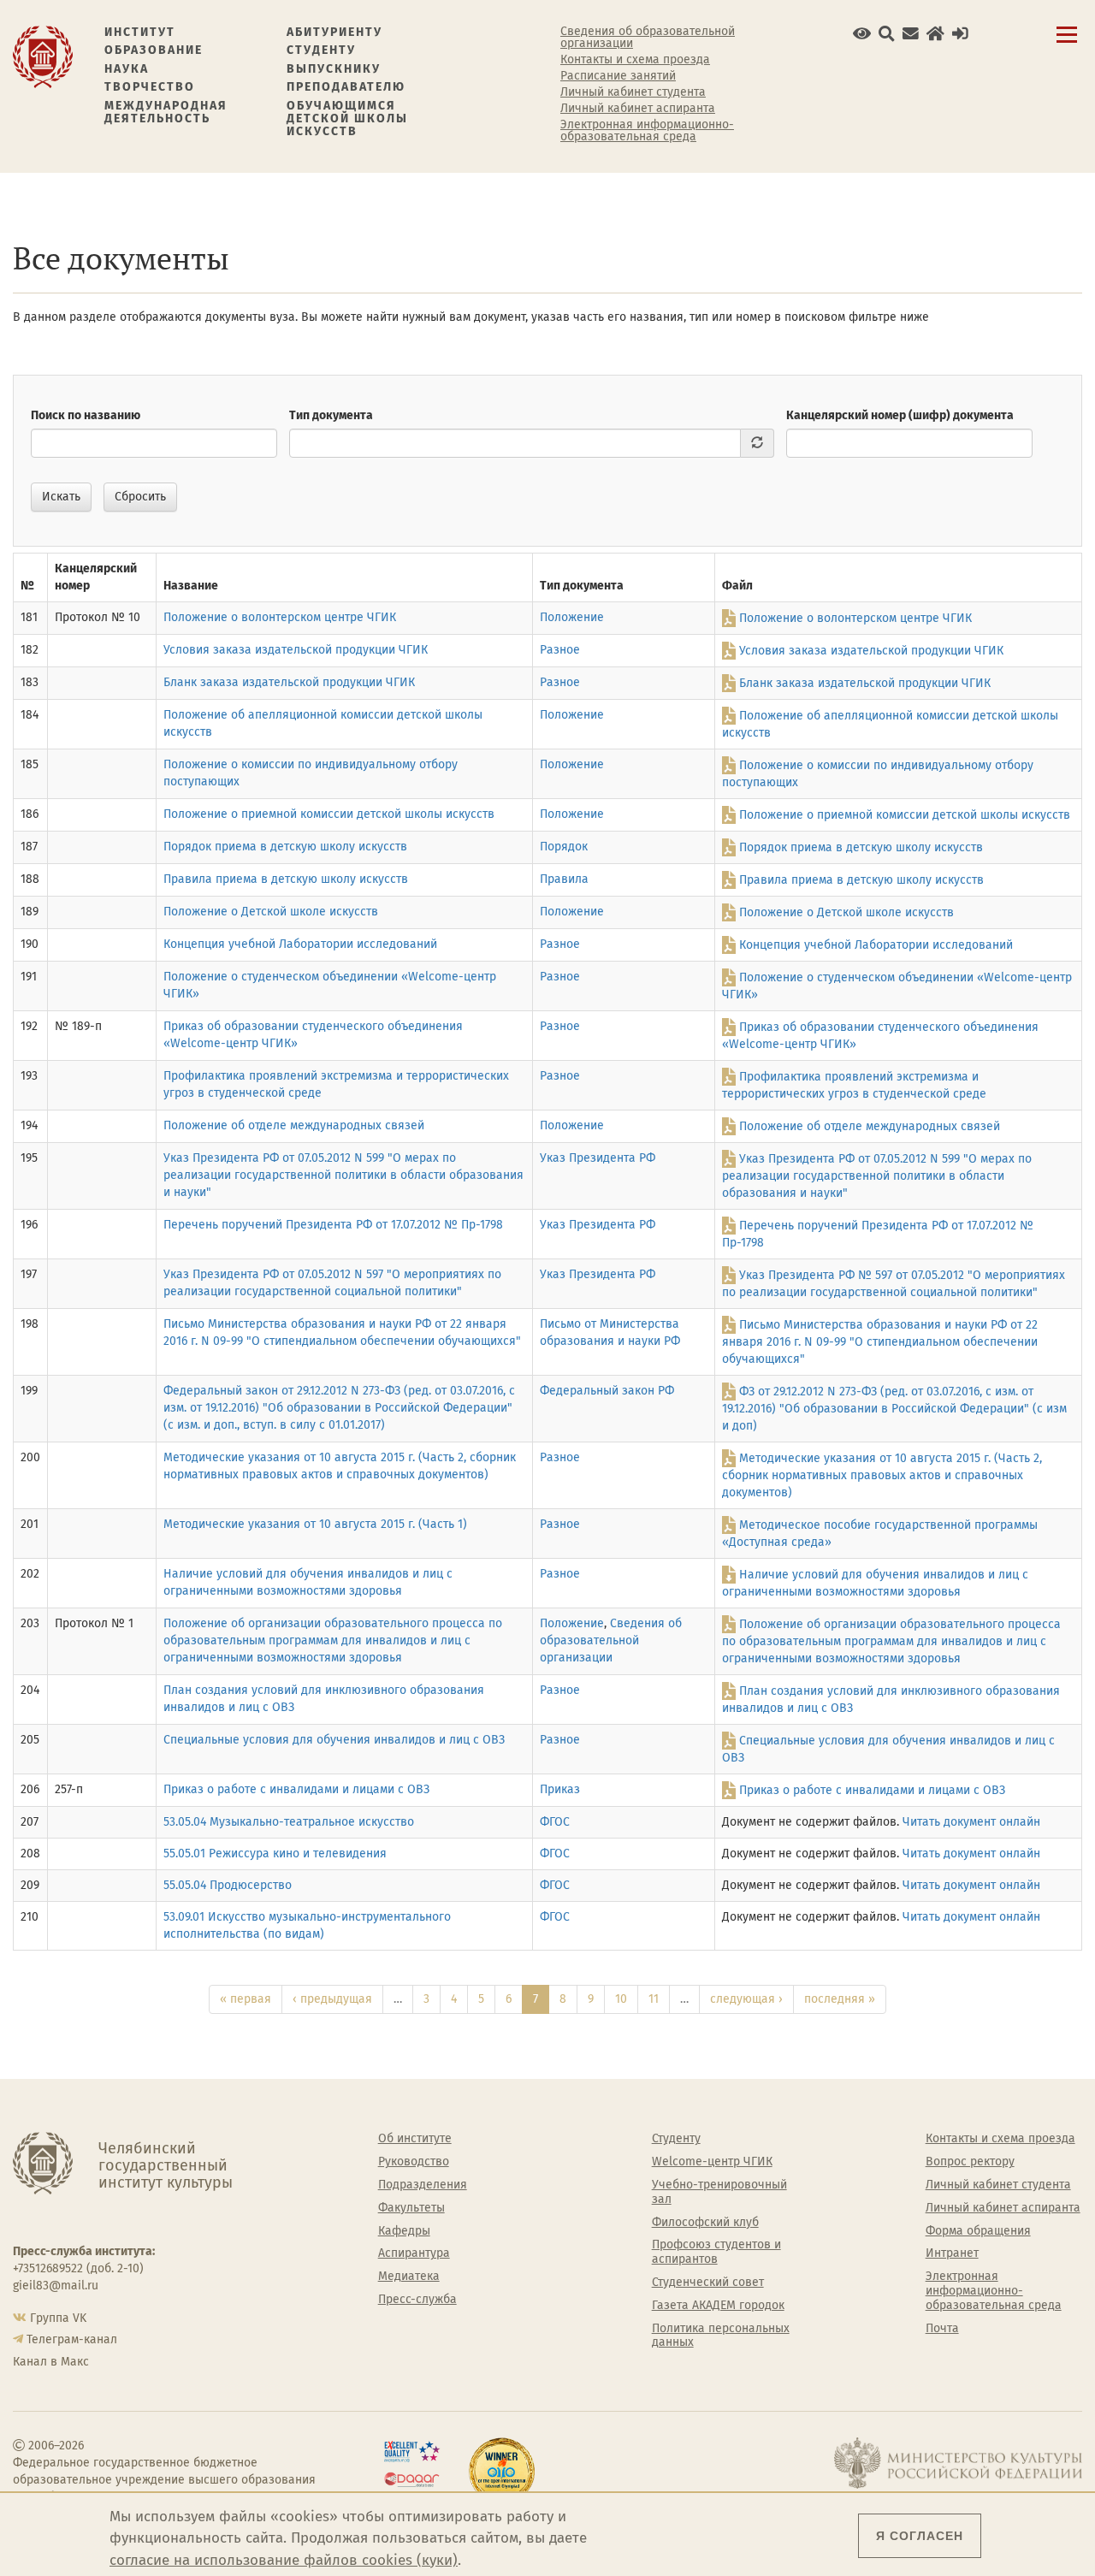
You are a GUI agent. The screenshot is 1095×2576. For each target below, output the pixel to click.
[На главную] (43, 56)
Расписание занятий (618, 76)
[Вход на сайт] (960, 34)
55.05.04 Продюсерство (228, 1885)
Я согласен (920, 2536)
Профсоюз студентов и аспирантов (716, 2252)
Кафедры (404, 2231)
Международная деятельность (166, 113)
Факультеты (411, 2208)
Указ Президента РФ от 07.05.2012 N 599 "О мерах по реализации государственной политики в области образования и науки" (343, 1175)
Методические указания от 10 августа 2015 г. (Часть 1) (315, 1524)
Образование (154, 50)
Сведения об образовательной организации (648, 38)
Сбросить (140, 497)
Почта (942, 2329)
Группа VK (58, 2318)
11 (654, 1999)
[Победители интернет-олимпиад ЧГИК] (502, 2471)
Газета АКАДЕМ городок (718, 2306)
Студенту (321, 50)
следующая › (746, 1999)
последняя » (840, 1999)
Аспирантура (414, 2253)
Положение (572, 617)
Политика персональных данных (721, 2336)
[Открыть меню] (1067, 44)
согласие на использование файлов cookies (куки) (284, 2560)
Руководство (414, 2162)
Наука (127, 69)
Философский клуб (705, 2223)
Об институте (415, 2139)
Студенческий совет (708, 2283)
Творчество (150, 87)
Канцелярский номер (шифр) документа (900, 415)
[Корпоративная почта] (911, 34)
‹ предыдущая (332, 1999)
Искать (61, 497)
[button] (862, 34)
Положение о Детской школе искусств (271, 912)
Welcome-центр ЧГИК (712, 2162)
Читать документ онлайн (971, 1822)
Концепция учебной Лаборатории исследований (300, 944)
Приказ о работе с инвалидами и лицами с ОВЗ (296, 1789)
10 (621, 1999)
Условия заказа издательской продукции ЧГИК (296, 650)
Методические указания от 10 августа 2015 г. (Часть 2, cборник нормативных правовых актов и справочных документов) (882, 1476)
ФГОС (555, 1822)
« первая (246, 1999)
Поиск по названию (86, 415)
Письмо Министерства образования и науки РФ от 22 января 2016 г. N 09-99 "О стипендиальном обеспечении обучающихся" (880, 1342)
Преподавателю (346, 87)
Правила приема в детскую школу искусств (286, 879)
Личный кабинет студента (633, 92)
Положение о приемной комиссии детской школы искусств (329, 814)
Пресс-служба (417, 2300)
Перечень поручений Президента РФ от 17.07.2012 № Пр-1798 (333, 1225)
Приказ (560, 1789)
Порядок (564, 847)
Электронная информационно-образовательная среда (647, 131)
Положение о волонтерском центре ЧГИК (280, 617)
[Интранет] (935, 34)
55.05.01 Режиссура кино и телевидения (275, 1854)
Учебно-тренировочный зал (719, 2192)
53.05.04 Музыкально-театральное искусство (289, 1822)
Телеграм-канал (72, 2339)
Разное (560, 650)
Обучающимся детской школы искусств (347, 119)
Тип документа (331, 415)
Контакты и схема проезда (635, 60)
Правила (564, 879)
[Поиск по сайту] (887, 34)
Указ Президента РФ (598, 1158)
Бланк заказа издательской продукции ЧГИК (289, 682)
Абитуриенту (334, 32)
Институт (140, 32)
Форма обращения (978, 2231)
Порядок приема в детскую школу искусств (285, 847)
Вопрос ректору (970, 2162)
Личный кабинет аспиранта (638, 109)
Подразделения (423, 2185)
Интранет (952, 2253)
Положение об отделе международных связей (294, 1125)
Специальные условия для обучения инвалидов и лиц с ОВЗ (334, 1740)
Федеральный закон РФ (607, 1391)
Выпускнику (334, 69)
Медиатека (409, 2277)
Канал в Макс (51, 2362)
